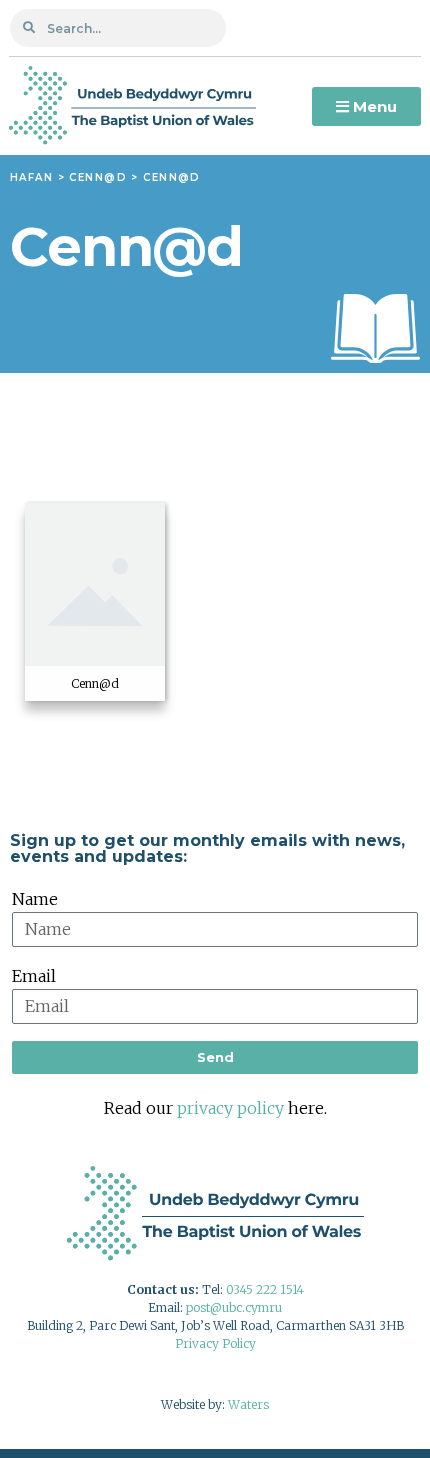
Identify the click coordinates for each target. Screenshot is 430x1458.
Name (35, 899)
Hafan (31, 177)
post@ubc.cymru (234, 1307)
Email (34, 976)
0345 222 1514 (265, 1289)
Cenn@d (98, 177)
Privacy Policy (215, 1343)
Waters (248, 1404)
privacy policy (230, 1108)
